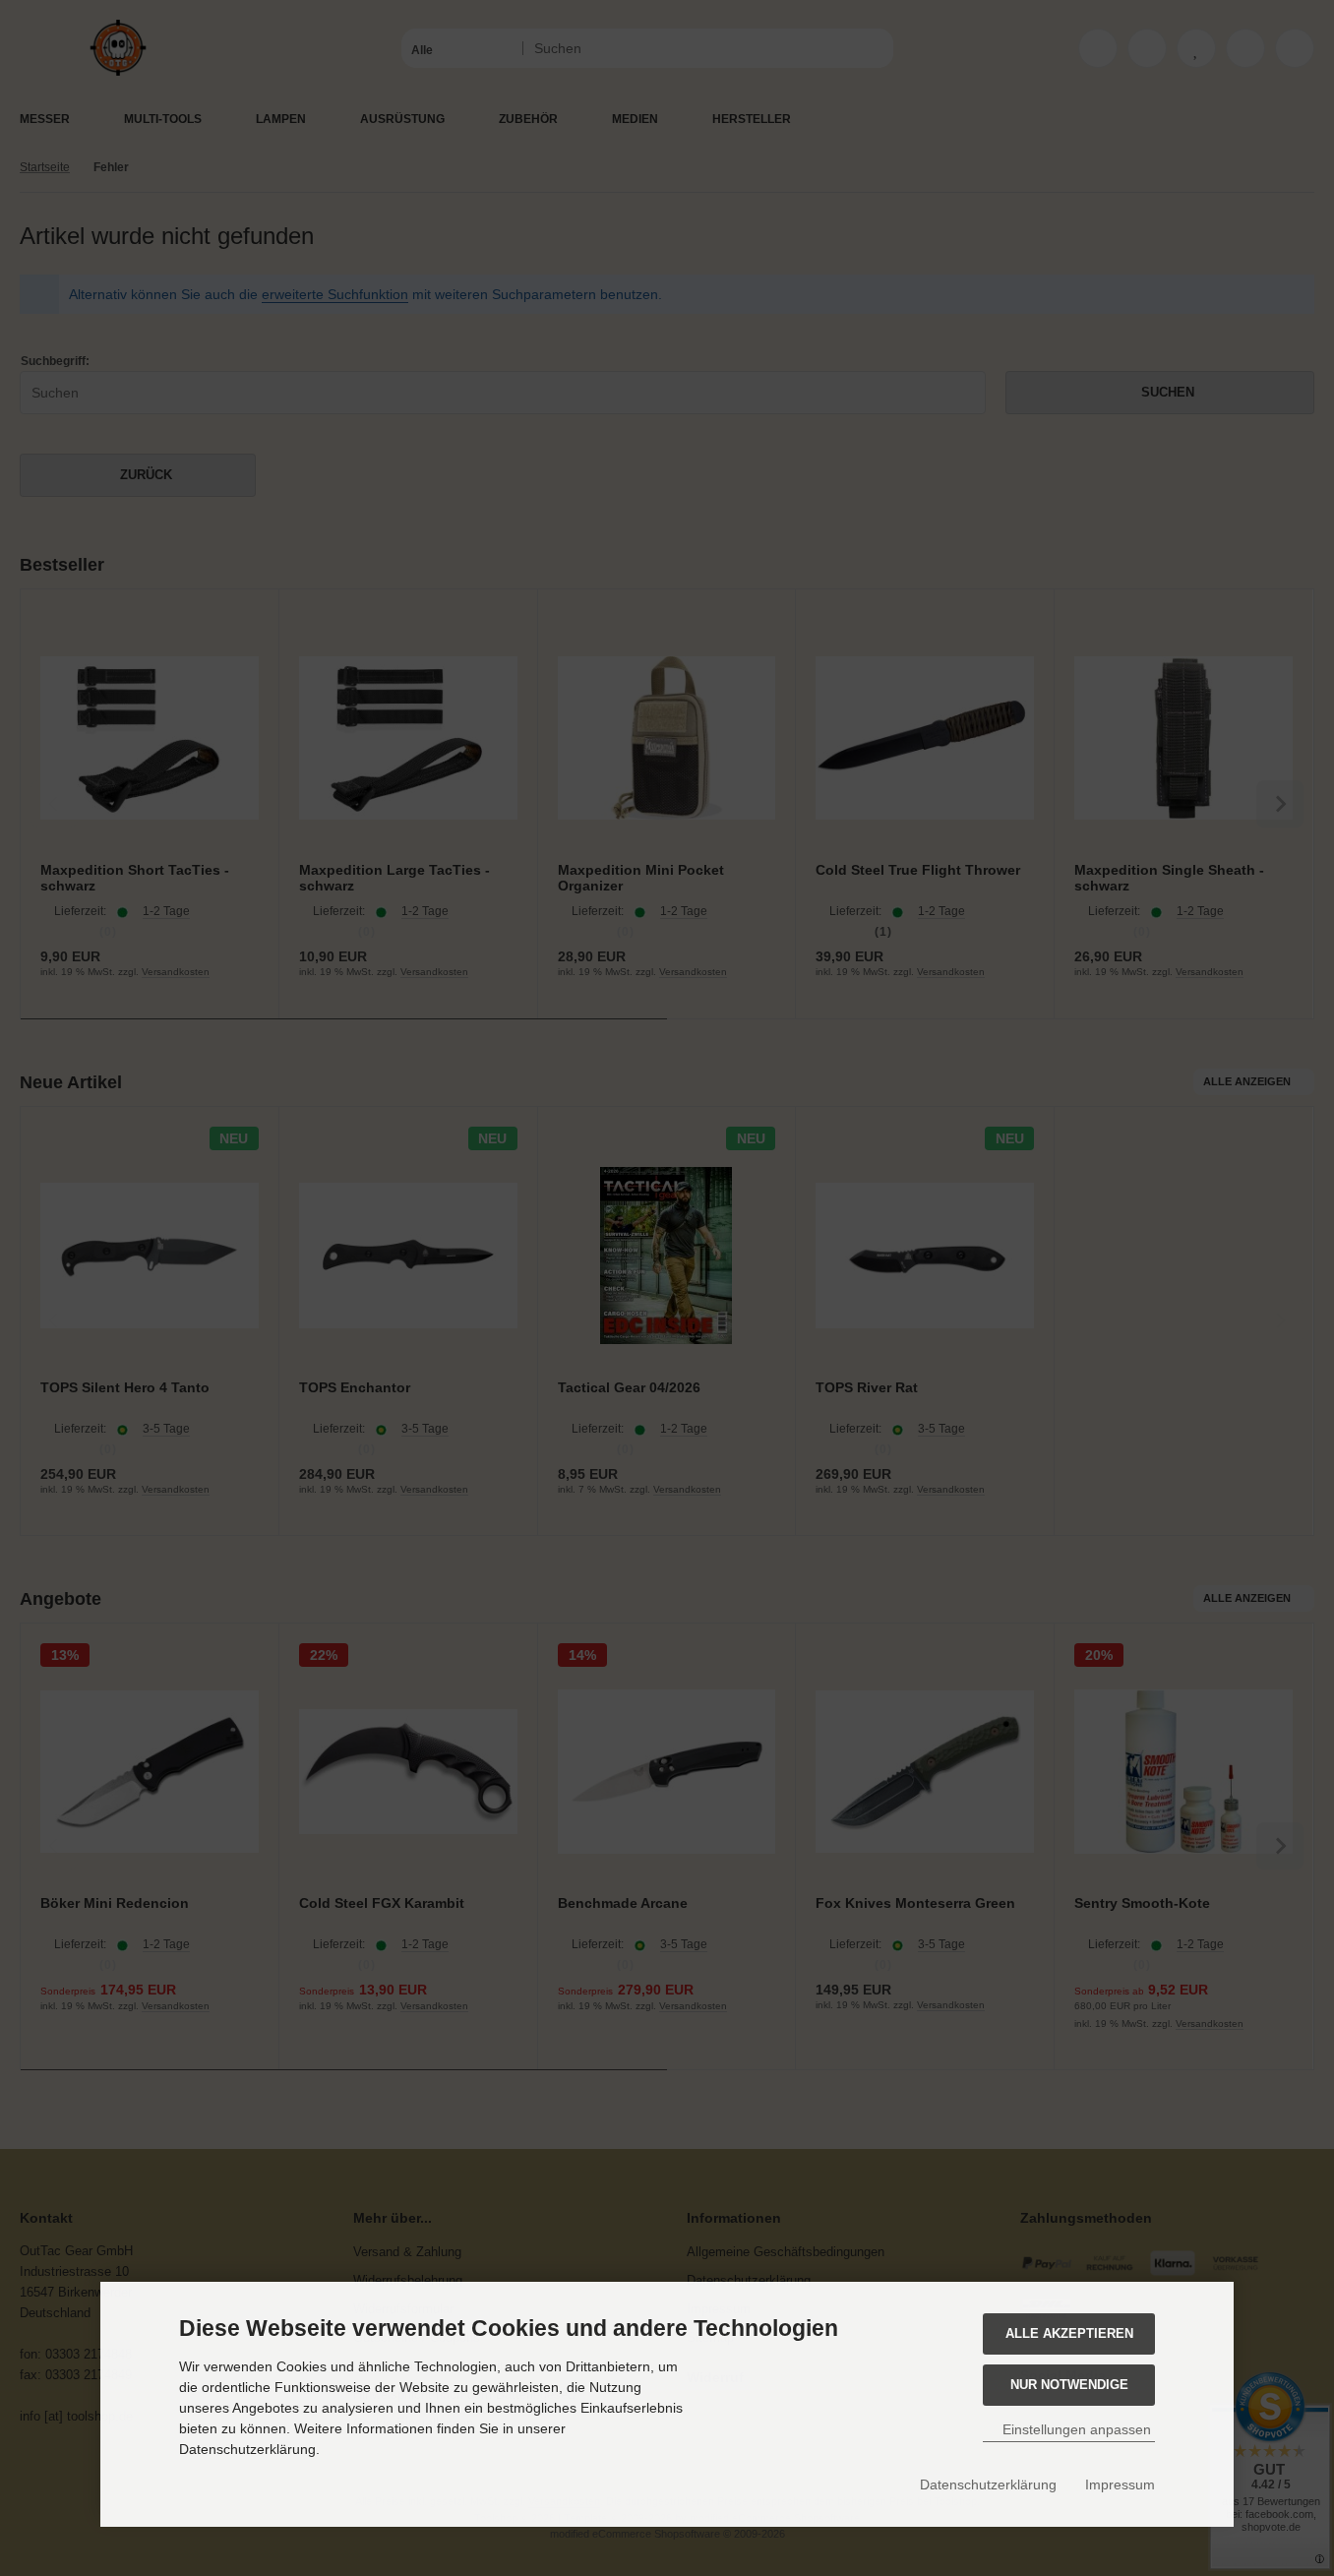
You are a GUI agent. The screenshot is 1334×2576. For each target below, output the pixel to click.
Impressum (1120, 2484)
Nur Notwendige (1069, 2385)
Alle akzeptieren (1069, 2333)
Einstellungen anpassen (1075, 2429)
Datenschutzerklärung (988, 2484)
